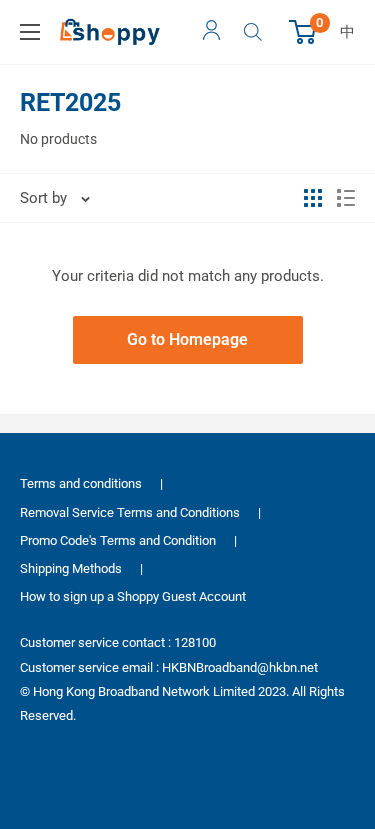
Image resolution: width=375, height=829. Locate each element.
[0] (303, 32)
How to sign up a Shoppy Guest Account (133, 596)
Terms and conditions (81, 483)
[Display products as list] (346, 198)
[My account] (211, 32)
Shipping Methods (71, 568)
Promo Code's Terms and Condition (118, 540)
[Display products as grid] (313, 198)
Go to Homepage (187, 339)
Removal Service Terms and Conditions (130, 512)
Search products (255, 32)
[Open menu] (30, 32)
